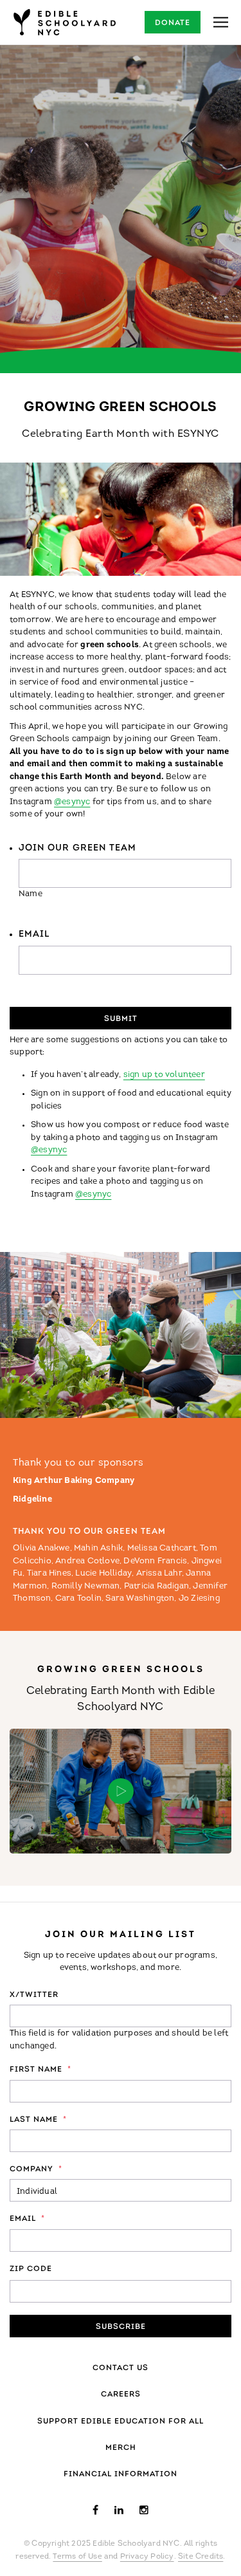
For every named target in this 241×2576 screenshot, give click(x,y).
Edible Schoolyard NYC (64, 22)
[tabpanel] (121, 209)
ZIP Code (31, 2269)
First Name (40, 2070)
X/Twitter (34, 1995)
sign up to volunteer (164, 1075)
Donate (173, 23)
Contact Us (121, 2368)
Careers (121, 2395)
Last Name (38, 2120)
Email (34, 934)
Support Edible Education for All (121, 2422)
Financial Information (121, 2474)
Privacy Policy (147, 2557)
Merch (121, 2448)
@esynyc (72, 802)
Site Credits (201, 2557)
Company (36, 2169)
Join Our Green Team (77, 848)
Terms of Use (77, 2557)
